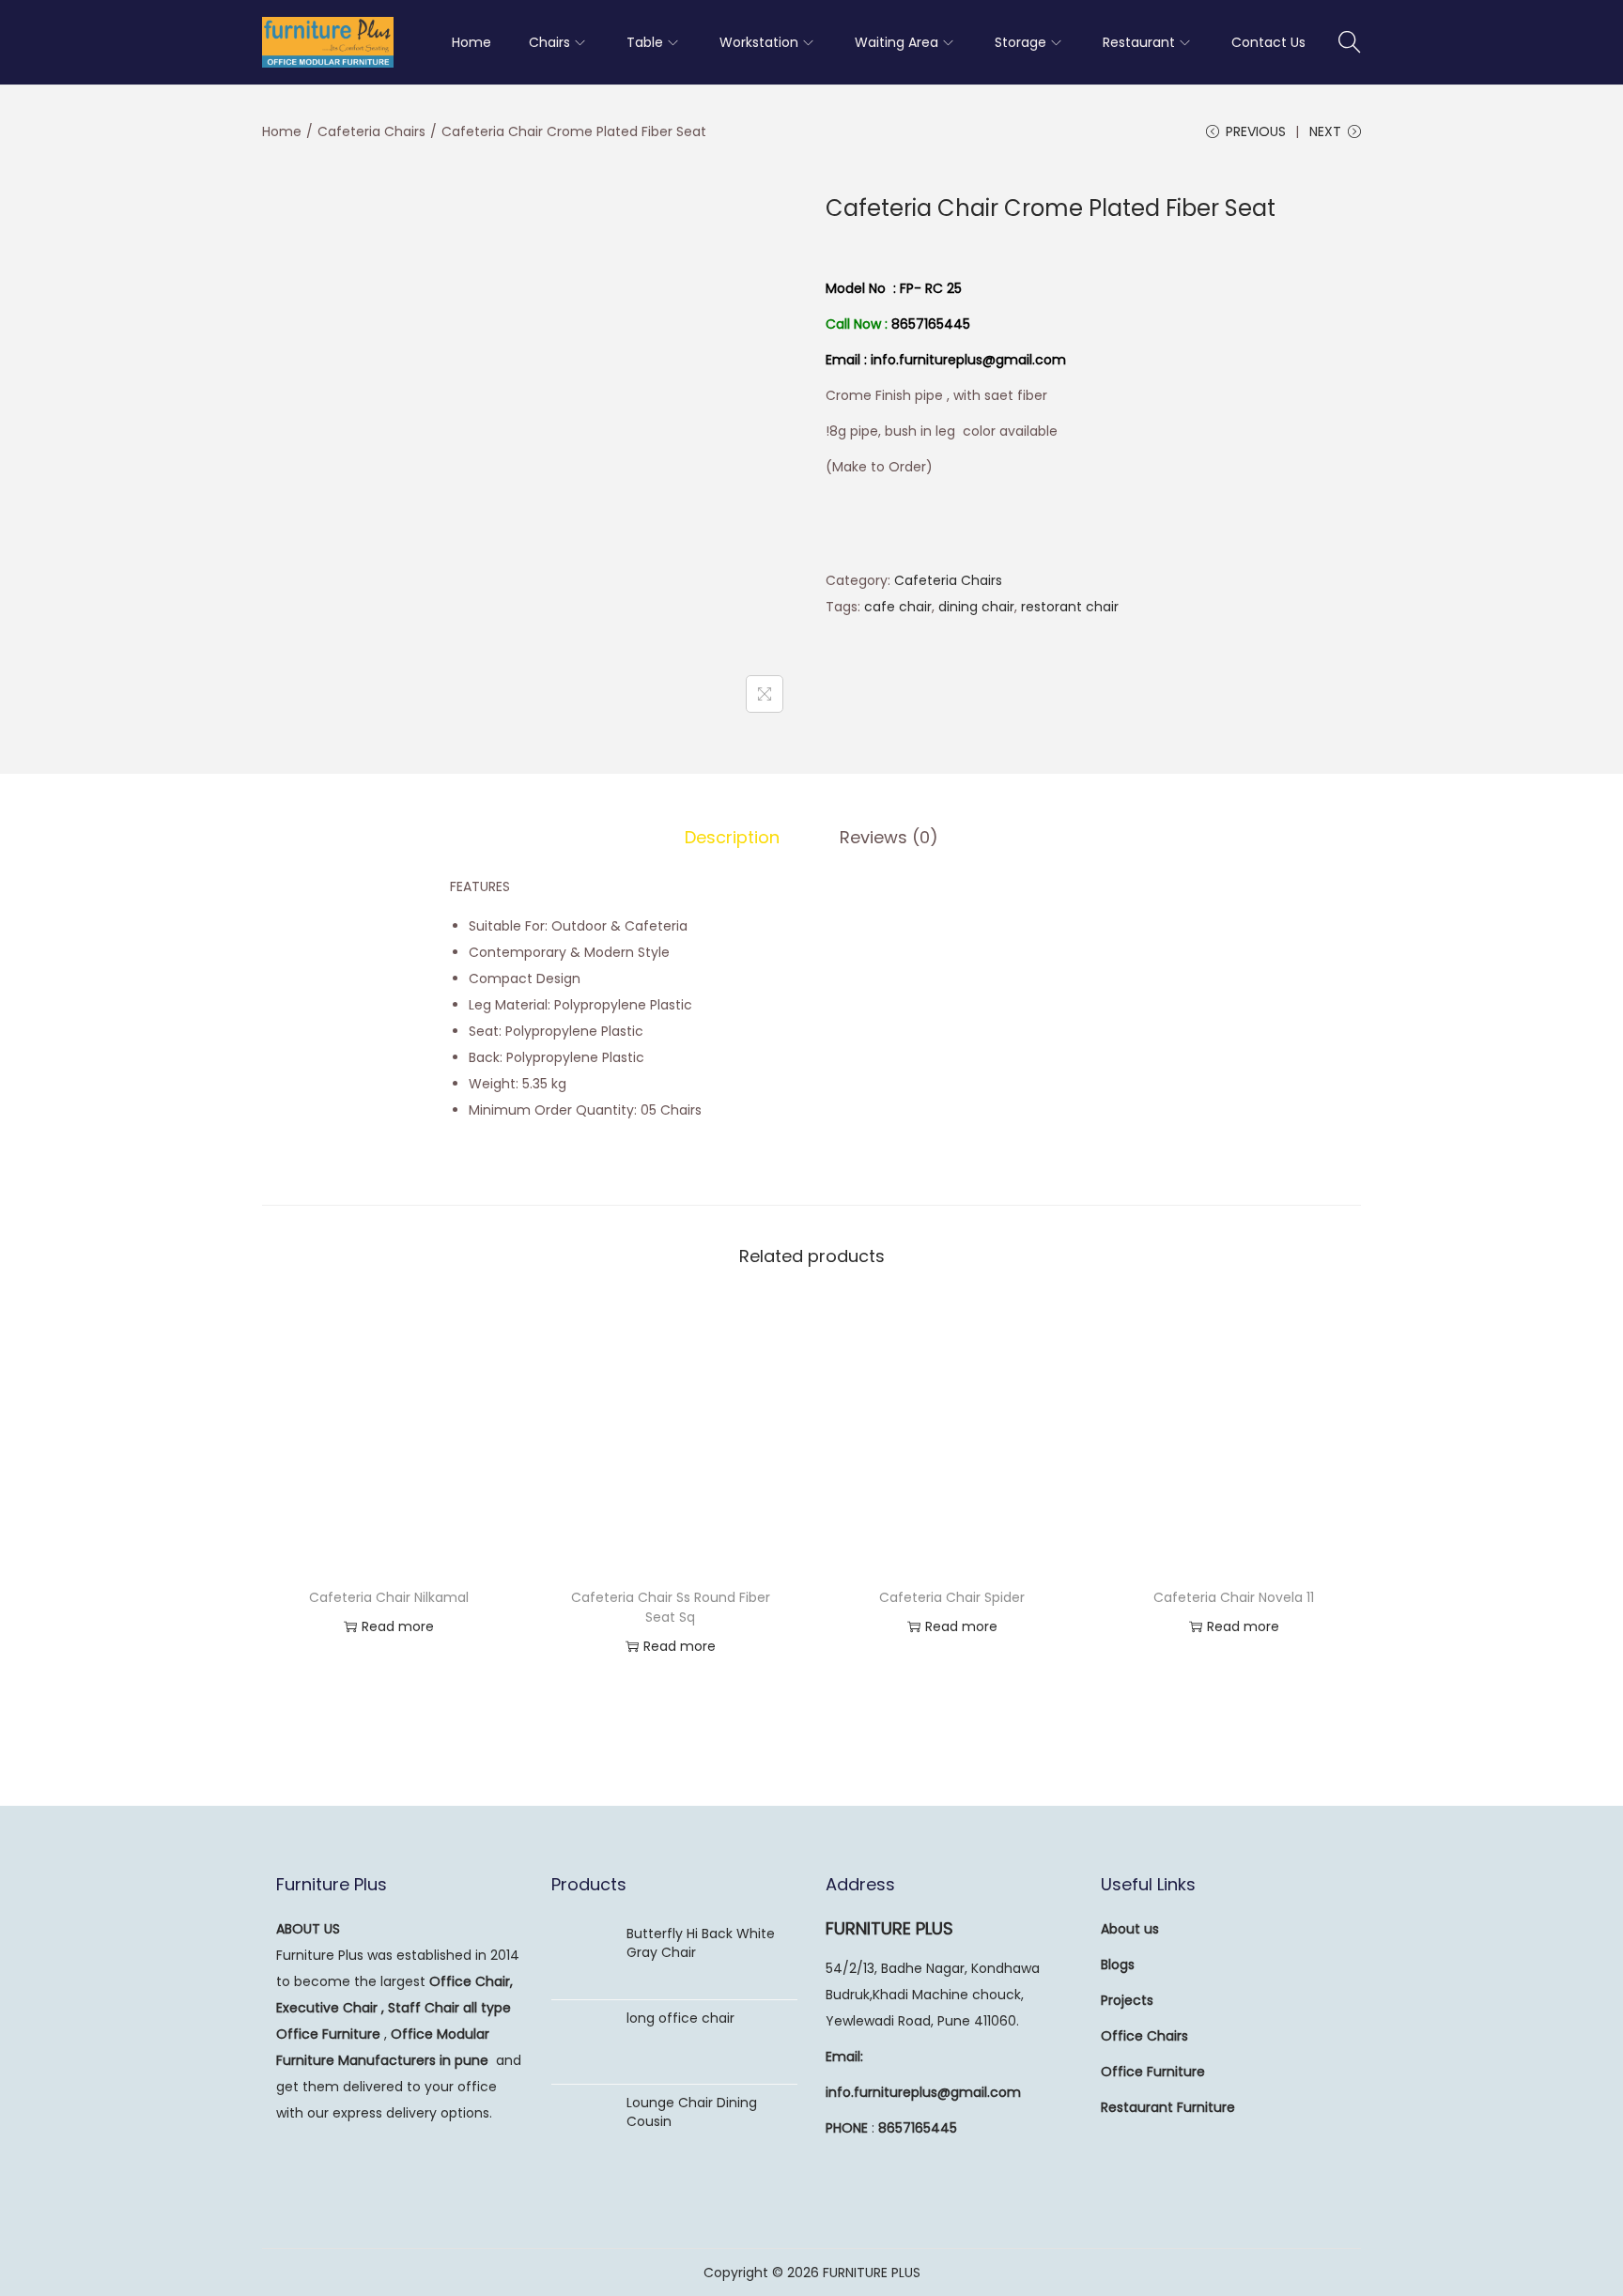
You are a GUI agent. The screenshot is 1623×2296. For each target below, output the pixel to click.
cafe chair (898, 607)
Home (282, 131)
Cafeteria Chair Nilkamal (389, 1597)
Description (732, 837)
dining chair (976, 607)
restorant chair (1070, 607)
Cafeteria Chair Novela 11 (1234, 1597)
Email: (844, 2057)
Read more (398, 1626)
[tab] (732, 838)
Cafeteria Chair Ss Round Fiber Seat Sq (671, 1607)
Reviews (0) (889, 837)
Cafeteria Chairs (371, 131)
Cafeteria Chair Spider (952, 1597)
